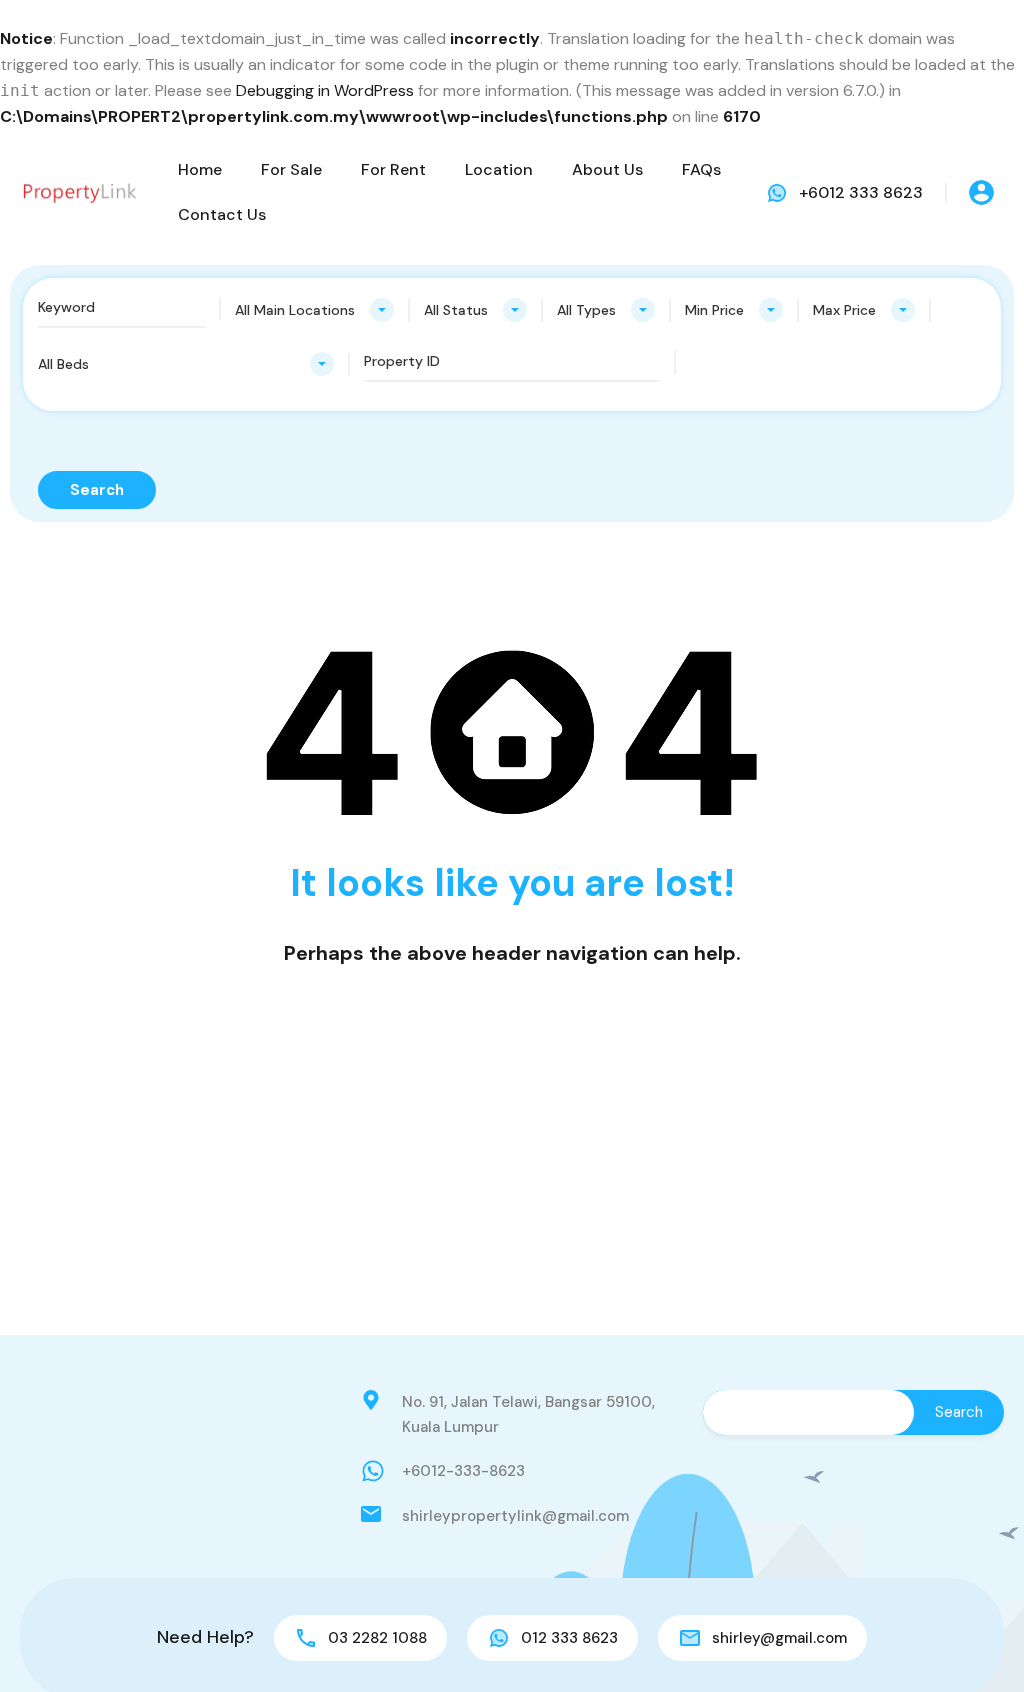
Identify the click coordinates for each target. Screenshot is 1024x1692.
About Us (607, 169)
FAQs (701, 169)
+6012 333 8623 (861, 192)
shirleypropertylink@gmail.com (515, 1516)
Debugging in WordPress (325, 90)
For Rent (393, 169)
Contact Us (222, 214)
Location (499, 169)
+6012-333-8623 (463, 1471)
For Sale (291, 169)
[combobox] (314, 310)
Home (200, 169)
